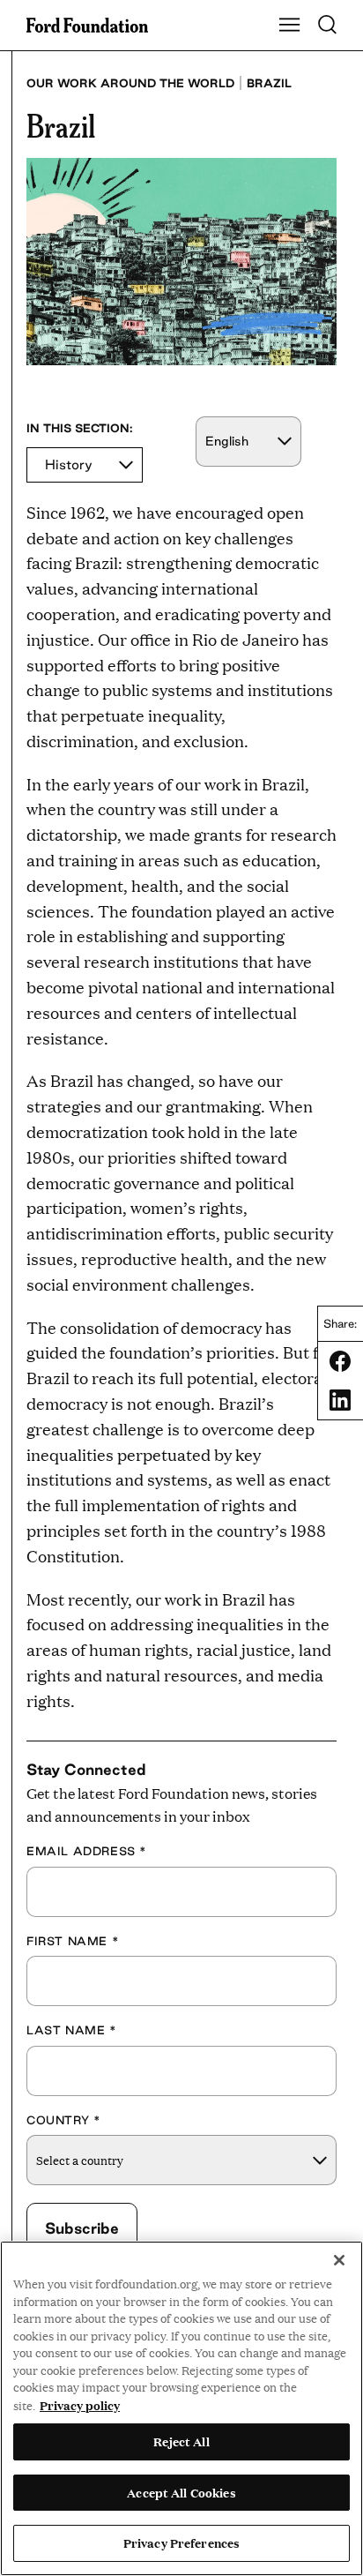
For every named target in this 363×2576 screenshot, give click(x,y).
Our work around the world (130, 83)
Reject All (181, 2441)
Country (63, 2120)
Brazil (269, 83)
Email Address (87, 1851)
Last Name (72, 2030)
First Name (73, 1941)
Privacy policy (80, 2405)
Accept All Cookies (181, 2492)
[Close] (339, 2260)
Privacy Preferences (181, 2542)
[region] (181, 2408)
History (69, 464)
